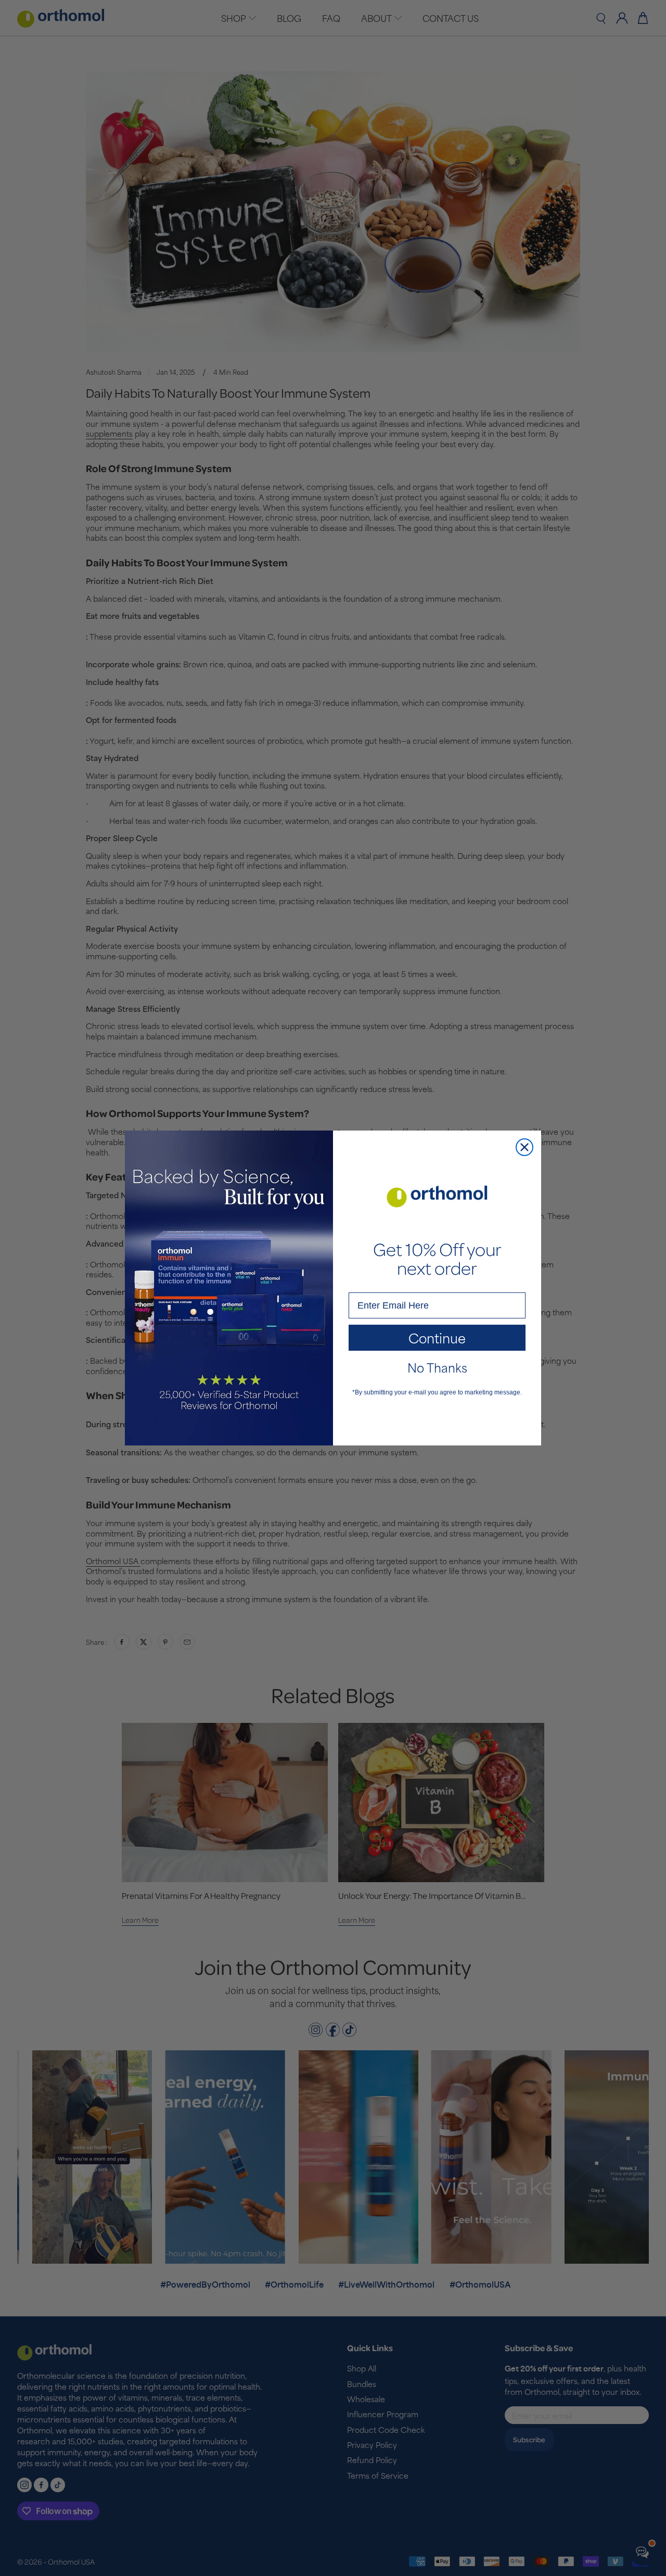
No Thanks (437, 1367)
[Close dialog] (524, 1147)
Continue (437, 1337)
